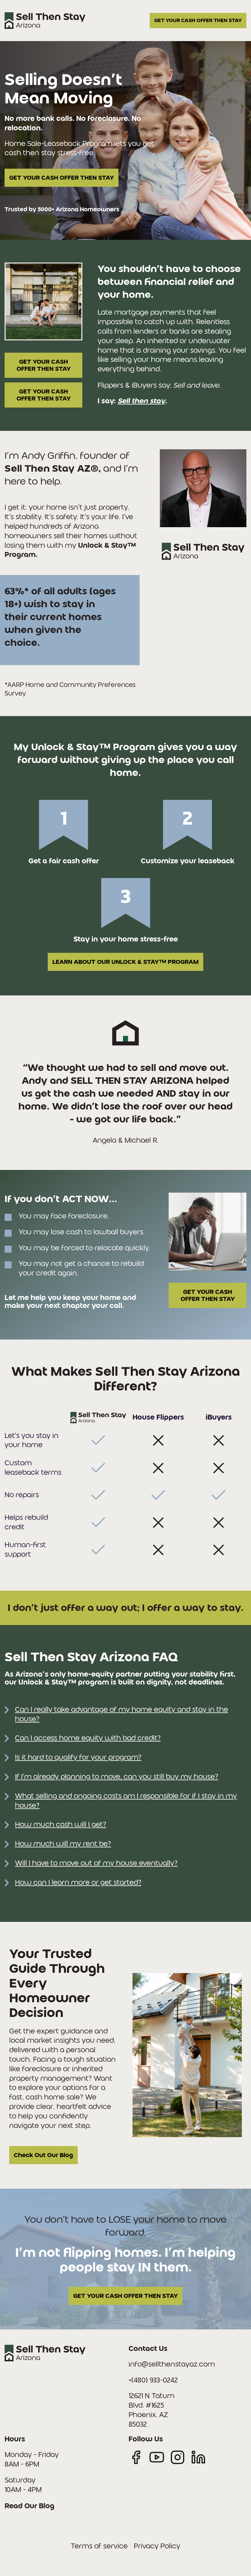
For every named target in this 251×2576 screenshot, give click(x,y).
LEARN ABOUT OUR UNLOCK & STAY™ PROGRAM (125, 962)
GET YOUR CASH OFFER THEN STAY (198, 20)
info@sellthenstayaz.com (172, 2364)
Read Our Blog (30, 2506)
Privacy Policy (157, 2546)
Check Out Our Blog (43, 2155)
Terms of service (99, 2546)
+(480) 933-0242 (153, 2380)
